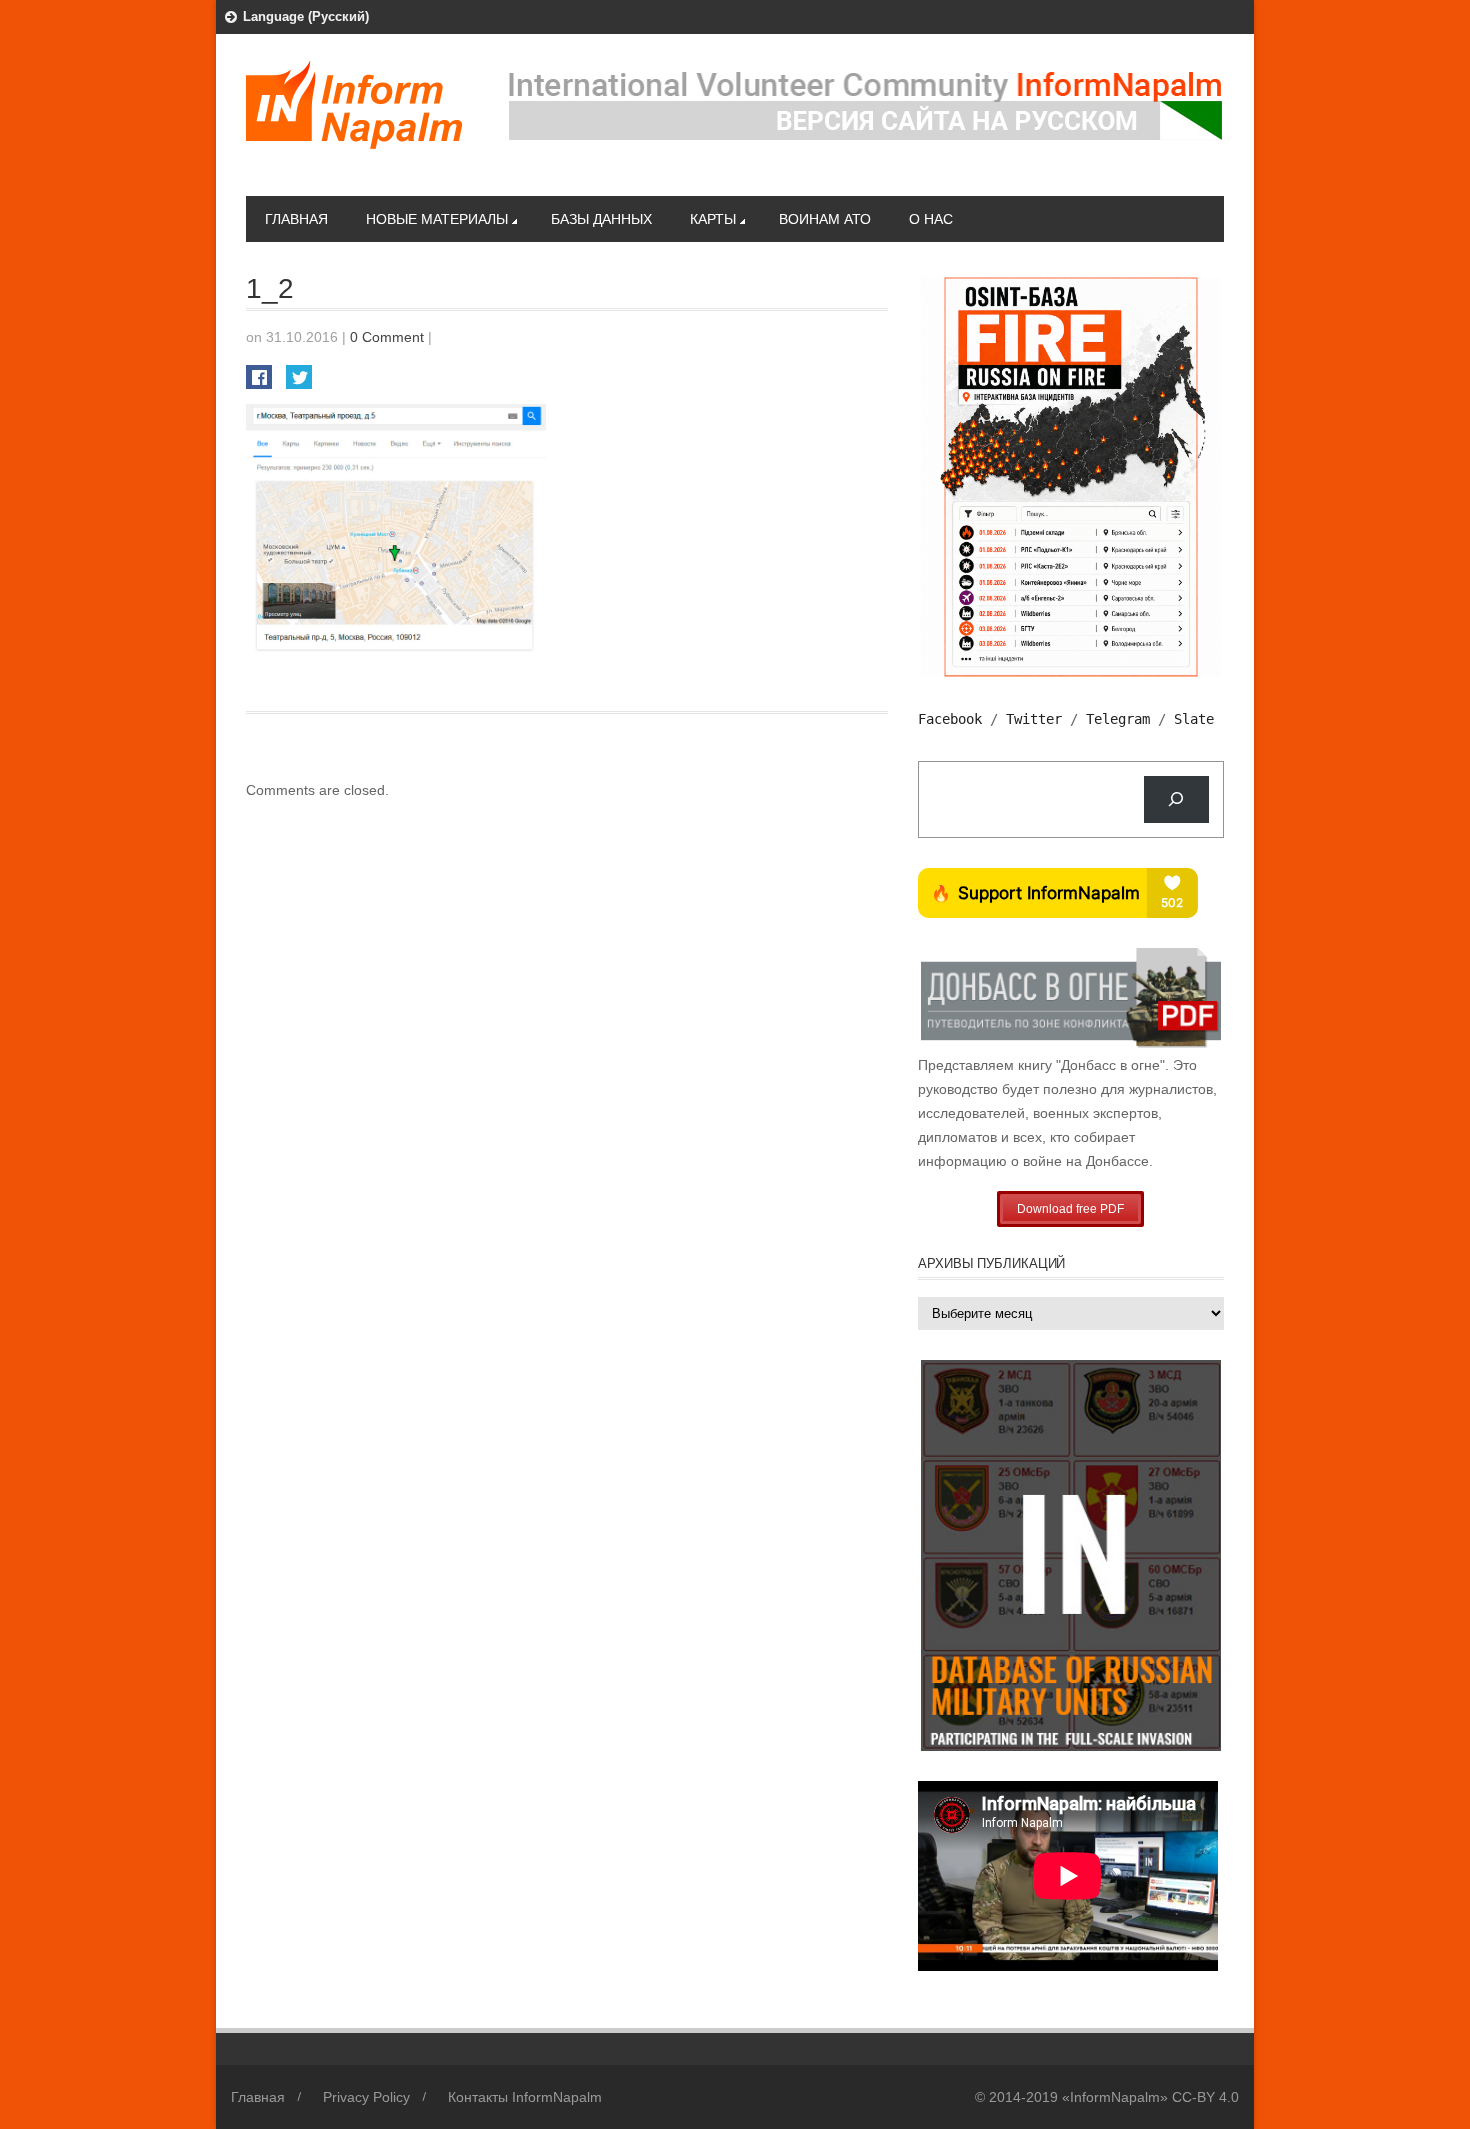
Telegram (1118, 719)
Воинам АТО (825, 219)
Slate (1194, 719)
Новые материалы (437, 219)
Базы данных (601, 219)
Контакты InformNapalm (525, 2097)
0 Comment (387, 337)
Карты (713, 219)
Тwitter (1034, 719)
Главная (296, 219)
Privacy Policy (366, 2097)
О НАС (931, 219)
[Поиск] (1176, 799)
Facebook (950, 719)
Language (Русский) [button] (306, 16)
